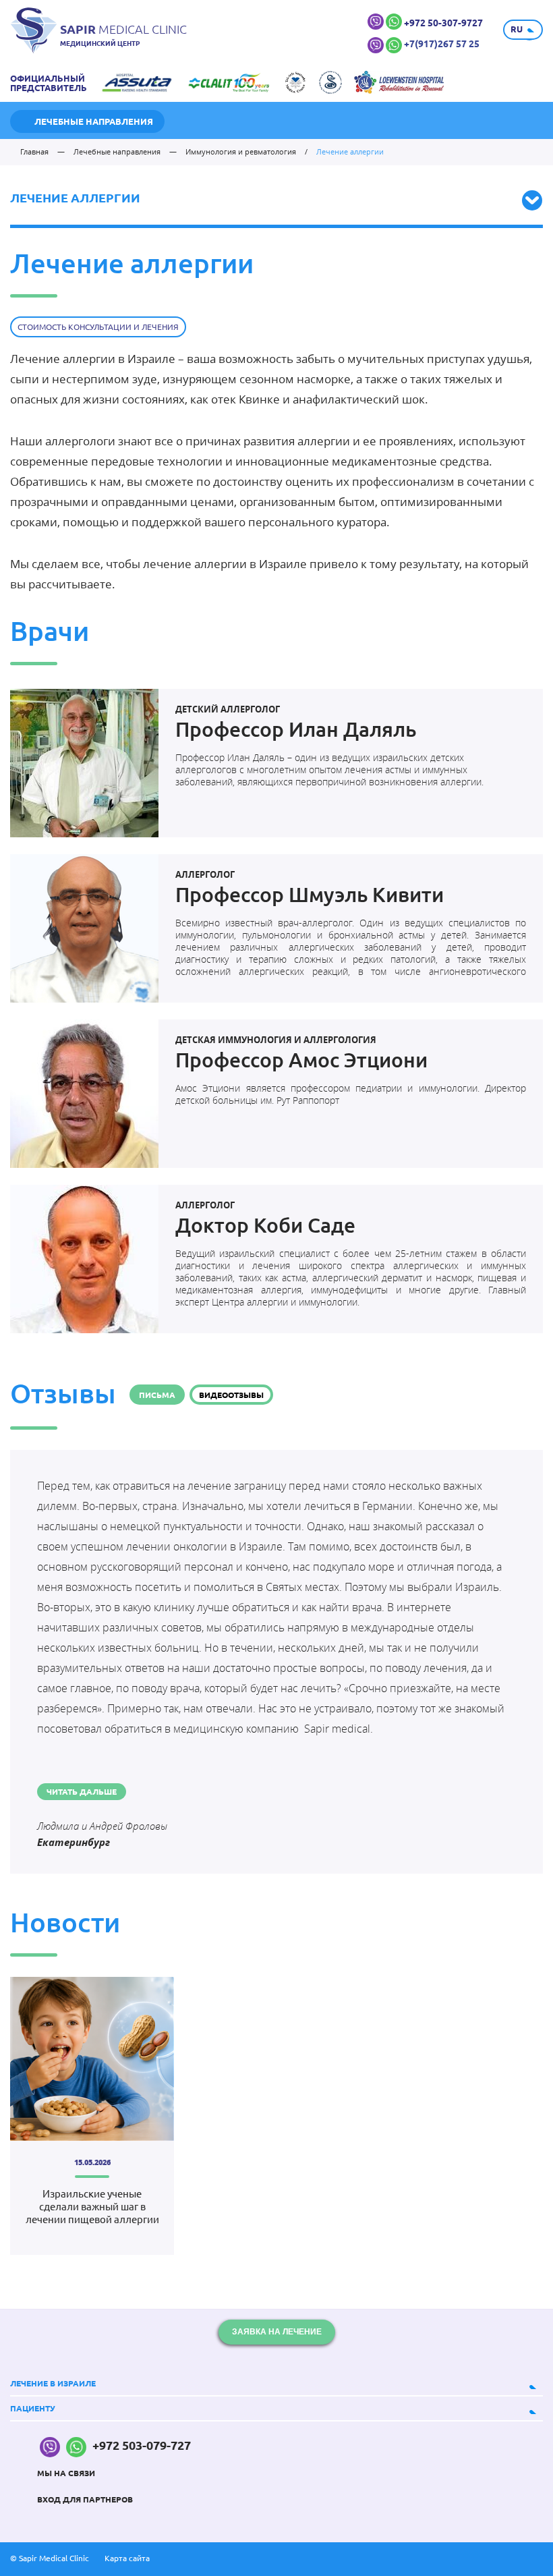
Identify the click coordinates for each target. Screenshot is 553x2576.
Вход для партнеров (85, 2499)
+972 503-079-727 (140, 2445)
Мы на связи (66, 2473)
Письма (157, 1395)
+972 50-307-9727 (443, 23)
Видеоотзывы (231, 1395)
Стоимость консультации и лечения (98, 327)
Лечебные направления (94, 121)
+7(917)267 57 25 (442, 44)
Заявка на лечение (277, 2332)
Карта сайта (127, 2558)
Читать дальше (82, 1792)
